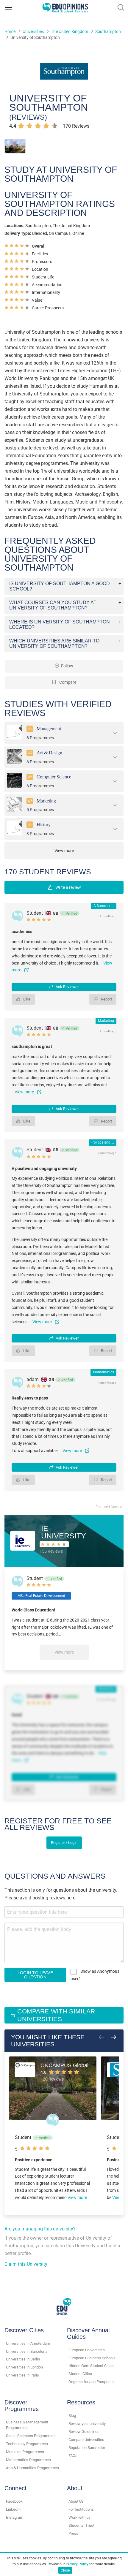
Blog (72, 2416)
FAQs (73, 2456)
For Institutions (81, 2509)
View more (64, 1652)
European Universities (87, 2350)
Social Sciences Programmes (31, 2436)
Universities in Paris (22, 2375)
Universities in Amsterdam (28, 2343)
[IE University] (23, 1541)
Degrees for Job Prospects (91, 2382)
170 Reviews (76, 126)
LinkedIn (13, 2509)
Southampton (108, 31)
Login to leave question (35, 1975)
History (44, 825)
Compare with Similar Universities (56, 2015)
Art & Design (49, 753)
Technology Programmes (27, 2444)
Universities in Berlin (23, 2359)
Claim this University (26, 2264)
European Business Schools (92, 2358)
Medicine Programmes (25, 2452)
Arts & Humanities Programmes (32, 2468)
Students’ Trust (81, 2525)
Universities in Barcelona (27, 2351)
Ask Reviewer (67, 987)
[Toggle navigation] (8, 7)
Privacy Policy (77, 2564)
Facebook (14, 2501)
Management (49, 729)
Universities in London (24, 2367)
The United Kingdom (70, 31)
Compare (67, 682)
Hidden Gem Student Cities (91, 2366)
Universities (33, 31)
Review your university (87, 2424)
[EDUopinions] (65, 7)
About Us (76, 2501)
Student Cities (80, 2374)
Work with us (79, 2517)
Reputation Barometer (87, 2448)
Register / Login (64, 1843)
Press (73, 2533)
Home (10, 31)
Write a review (68, 887)
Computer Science (54, 777)
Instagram (15, 2517)
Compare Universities (86, 2440)
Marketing (46, 801)
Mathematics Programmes (28, 2460)
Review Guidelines (84, 2432)
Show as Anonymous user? (95, 1975)
